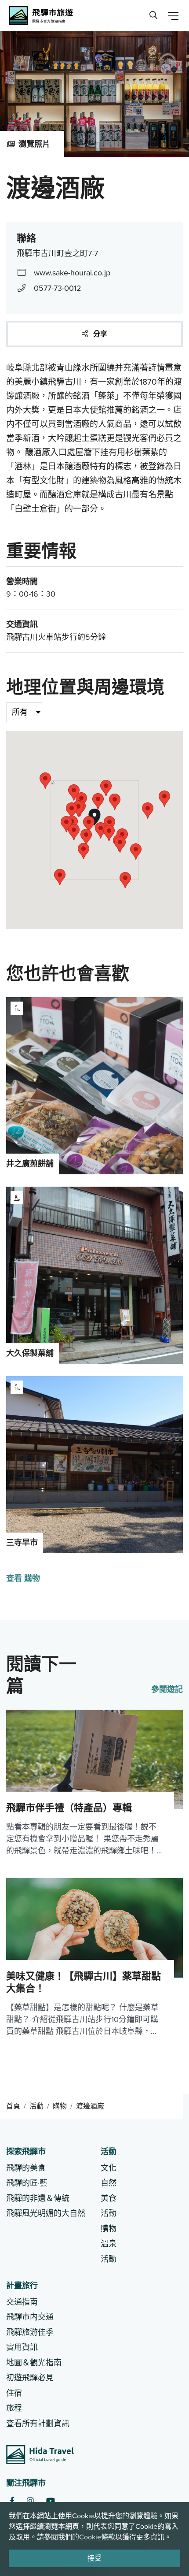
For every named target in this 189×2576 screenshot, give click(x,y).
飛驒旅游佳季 (30, 2332)
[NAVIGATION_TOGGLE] (173, 16)
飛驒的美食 (26, 2168)
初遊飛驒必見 (30, 2378)
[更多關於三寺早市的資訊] (94, 1465)
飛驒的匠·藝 (27, 2183)
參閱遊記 (167, 1689)
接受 (94, 2558)
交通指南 (22, 2302)
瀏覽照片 (34, 144)
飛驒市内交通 (30, 2317)
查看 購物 (23, 1578)
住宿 (14, 2393)
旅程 (14, 2408)
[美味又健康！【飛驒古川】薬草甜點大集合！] (94, 1958)
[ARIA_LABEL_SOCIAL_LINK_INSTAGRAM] (30, 2501)
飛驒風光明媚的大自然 (46, 2213)
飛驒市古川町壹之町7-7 (57, 253)
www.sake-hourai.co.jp (72, 273)
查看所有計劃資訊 (38, 2424)
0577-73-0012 (58, 288)
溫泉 (109, 2244)
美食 (109, 2198)
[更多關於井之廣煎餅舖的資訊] (94, 1086)
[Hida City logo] (40, 2455)
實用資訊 (22, 2347)
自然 (109, 2183)
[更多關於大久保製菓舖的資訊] (94, 1275)
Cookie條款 (97, 2537)
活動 (36, 2106)
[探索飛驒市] (153, 16)
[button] (74, 832)
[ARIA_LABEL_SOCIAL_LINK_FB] (12, 2501)
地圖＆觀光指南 (34, 2363)
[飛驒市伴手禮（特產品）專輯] (94, 1784)
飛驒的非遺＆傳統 (38, 2198)
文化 (109, 2168)
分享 (99, 334)
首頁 (13, 2106)
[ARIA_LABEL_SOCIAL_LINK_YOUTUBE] (51, 2501)
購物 (60, 2106)
